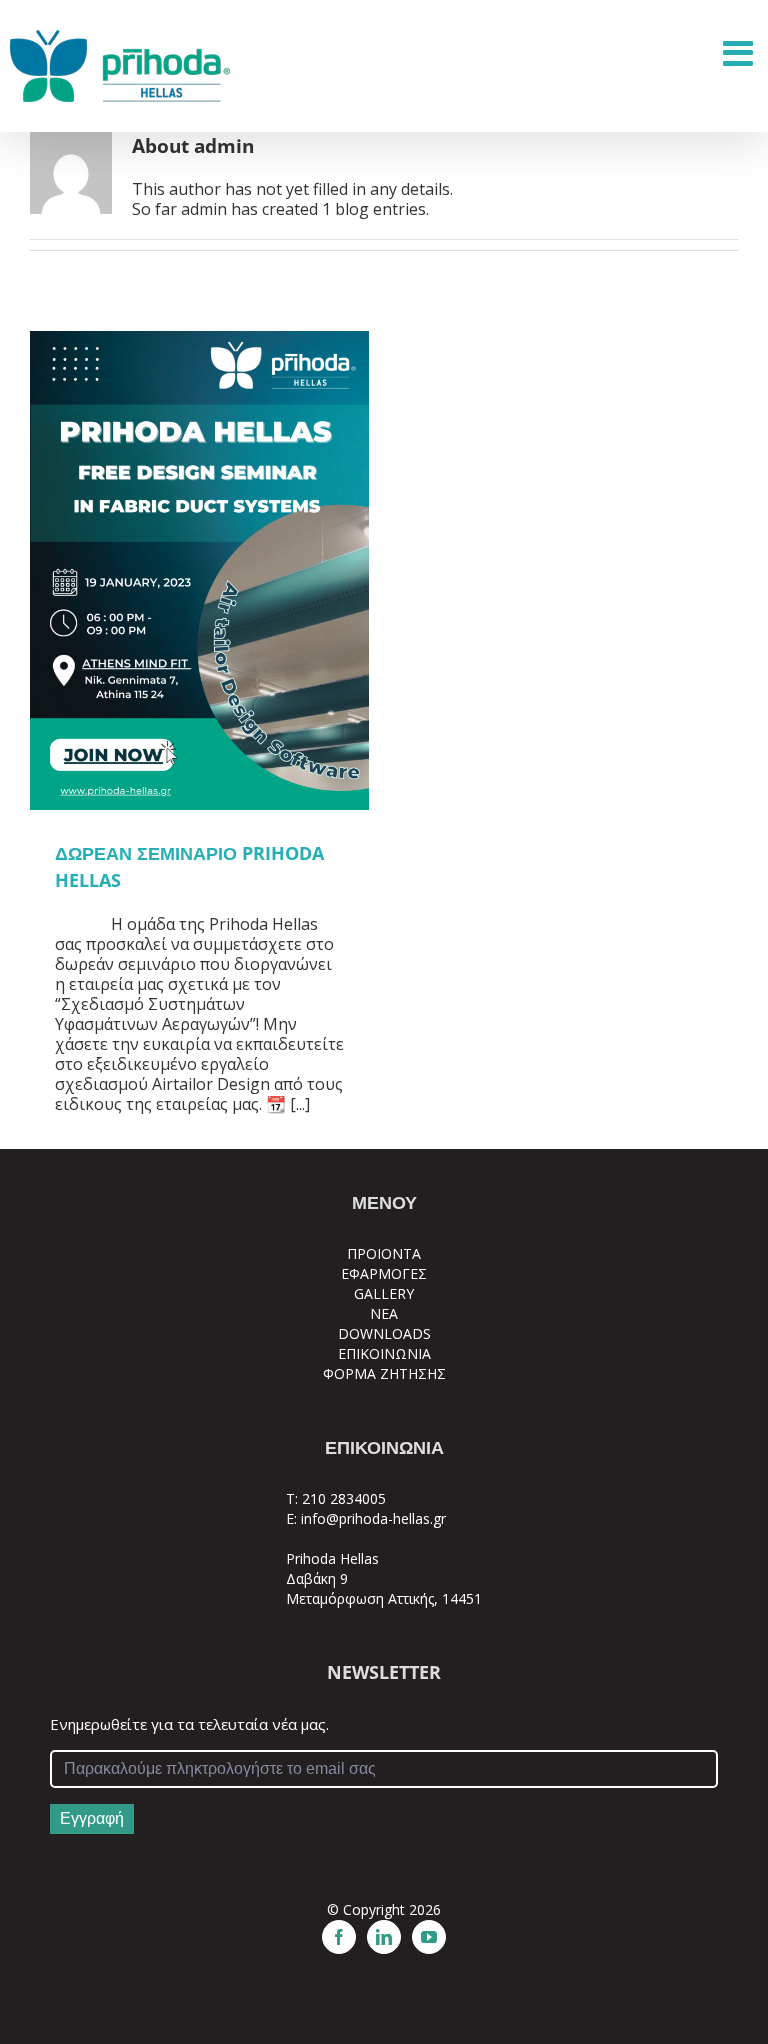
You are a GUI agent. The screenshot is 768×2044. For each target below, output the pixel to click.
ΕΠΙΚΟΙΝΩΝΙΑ (384, 1353)
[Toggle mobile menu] (740, 52)
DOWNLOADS (384, 1333)
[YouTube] (429, 1937)
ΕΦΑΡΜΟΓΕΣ (384, 1273)
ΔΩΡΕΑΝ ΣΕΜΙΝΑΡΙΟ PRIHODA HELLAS (199, 571)
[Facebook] (339, 1937)
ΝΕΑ (384, 1313)
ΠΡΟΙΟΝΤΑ (384, 1253)
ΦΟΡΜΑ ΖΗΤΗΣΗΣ (384, 1373)
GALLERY (384, 1293)
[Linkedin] (384, 1937)
